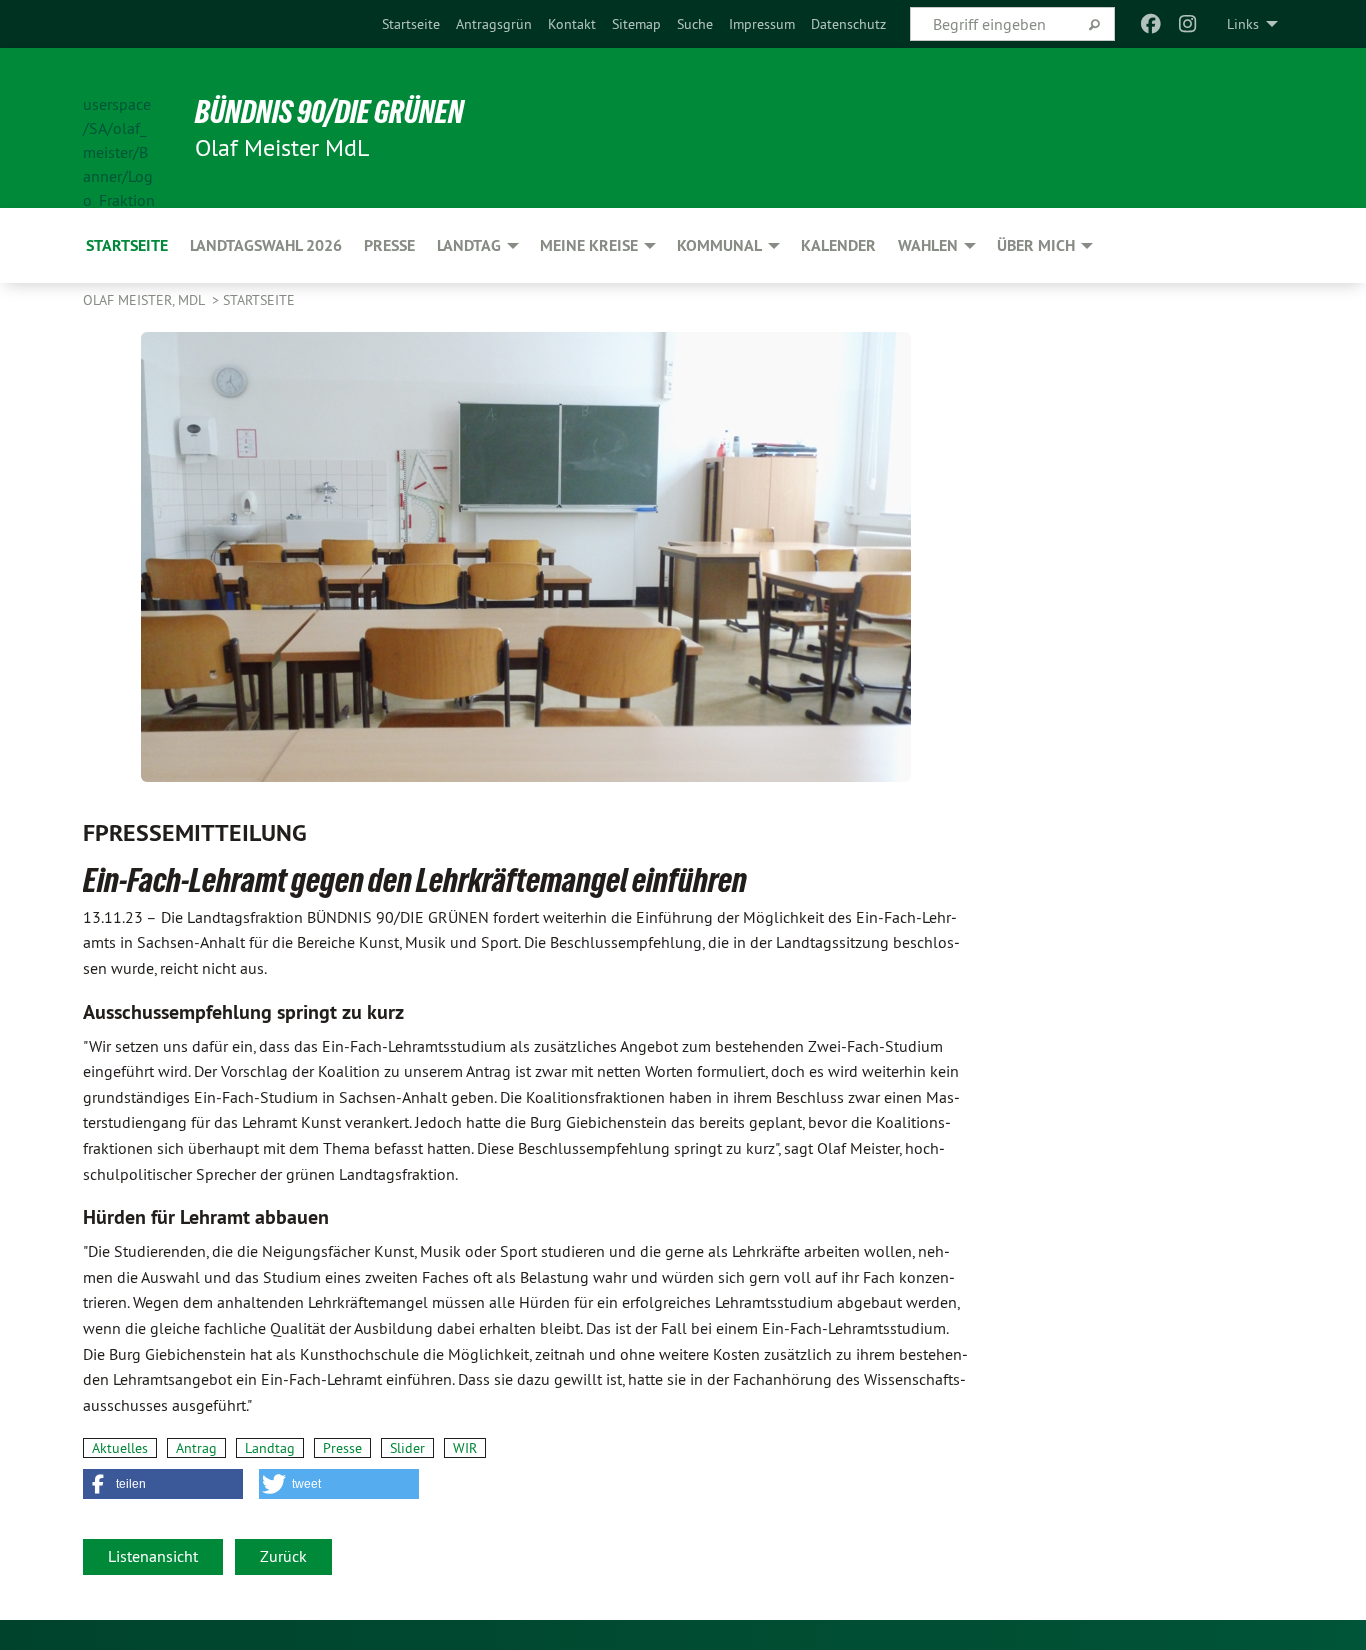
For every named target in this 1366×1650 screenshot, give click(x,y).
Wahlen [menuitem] (928, 245)
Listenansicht (153, 1556)
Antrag (196, 1448)
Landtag (270, 1448)
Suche (695, 24)
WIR (465, 1448)
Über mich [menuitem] (1036, 245)
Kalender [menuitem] (838, 245)
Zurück (283, 1556)
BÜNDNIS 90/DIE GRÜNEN (329, 112)
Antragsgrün (494, 24)
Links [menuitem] (1243, 24)
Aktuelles (120, 1448)
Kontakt (572, 24)
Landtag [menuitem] (469, 245)
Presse (342, 1448)
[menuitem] (411, 24)
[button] (163, 1484)
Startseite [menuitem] (127, 245)
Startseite (411, 24)
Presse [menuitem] (389, 245)
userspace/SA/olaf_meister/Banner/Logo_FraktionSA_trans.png (119, 129)
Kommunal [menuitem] (719, 245)
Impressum (762, 24)
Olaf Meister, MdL (145, 300)
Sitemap (636, 24)
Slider (407, 1448)
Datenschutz (848, 24)
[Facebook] (1151, 24)
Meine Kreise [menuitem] (589, 245)
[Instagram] (1187, 24)
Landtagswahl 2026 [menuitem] (266, 245)
